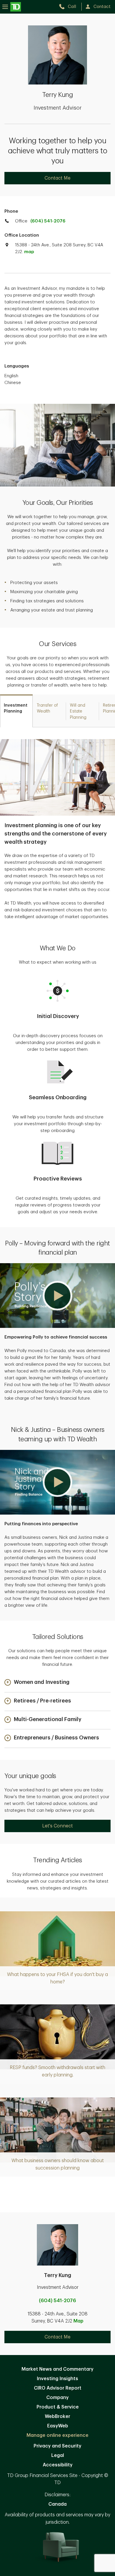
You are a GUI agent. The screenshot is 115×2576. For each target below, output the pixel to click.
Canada (57, 2504)
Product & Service (58, 2407)
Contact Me (57, 178)
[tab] (16, 711)
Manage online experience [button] (57, 2435)
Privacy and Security (57, 2446)
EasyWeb (58, 2426)
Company (57, 2398)
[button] (57, 1296)
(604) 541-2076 (48, 221)
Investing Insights (57, 2379)
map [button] (29, 252)
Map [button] (78, 2321)
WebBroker (57, 2416)
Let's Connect (57, 1826)
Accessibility (58, 2465)
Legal (58, 2455)
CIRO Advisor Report (58, 2388)
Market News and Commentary (57, 2369)
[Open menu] (12, 7)
